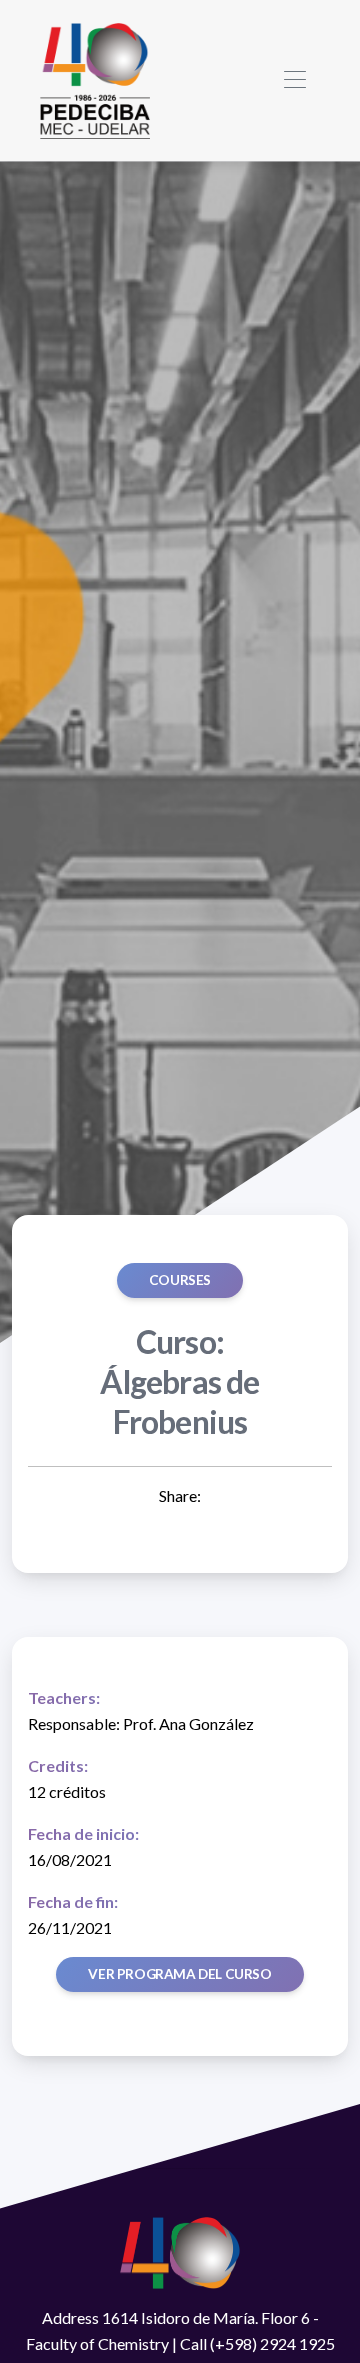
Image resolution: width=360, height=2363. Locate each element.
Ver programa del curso (179, 1974)
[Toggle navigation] (294, 80)
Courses (180, 1280)
